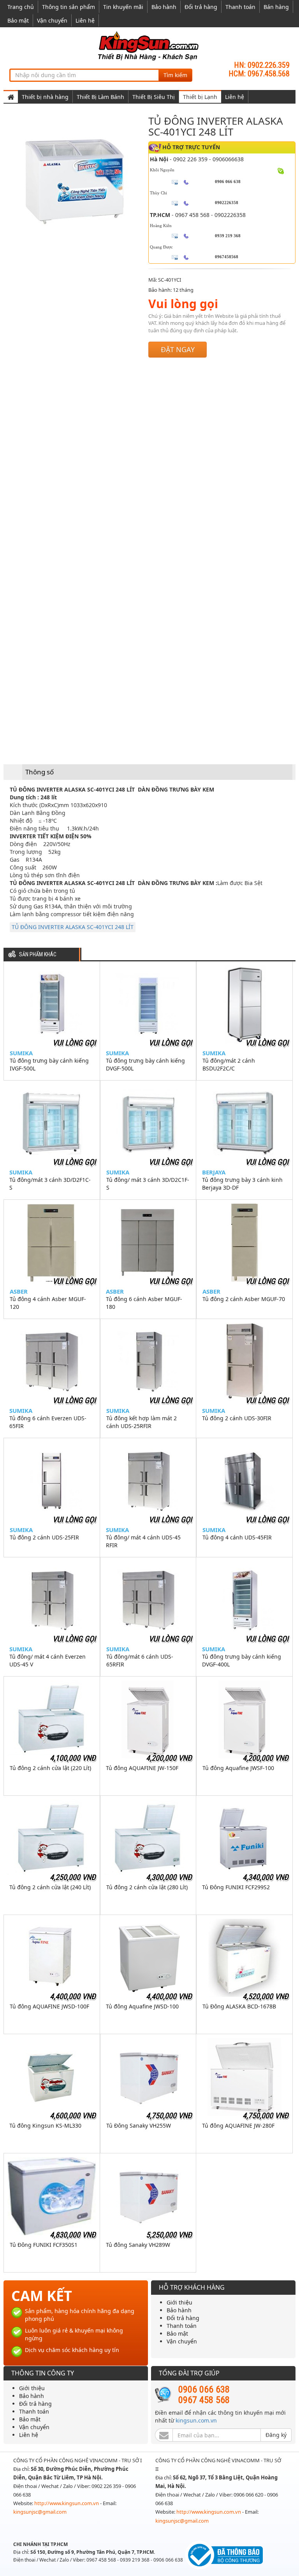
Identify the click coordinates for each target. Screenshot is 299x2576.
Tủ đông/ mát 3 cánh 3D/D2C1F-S (148, 1184)
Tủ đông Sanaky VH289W (138, 2245)
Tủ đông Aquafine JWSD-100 (142, 2006)
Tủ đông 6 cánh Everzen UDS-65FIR (48, 1422)
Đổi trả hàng (201, 7)
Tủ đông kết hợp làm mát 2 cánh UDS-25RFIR (142, 1422)
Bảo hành (164, 7)
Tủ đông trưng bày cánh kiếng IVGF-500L (49, 1064)
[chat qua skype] (281, 171)
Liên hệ (85, 20)
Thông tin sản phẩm (69, 7)
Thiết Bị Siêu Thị (154, 97)
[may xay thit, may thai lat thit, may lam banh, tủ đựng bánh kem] (149, 45)
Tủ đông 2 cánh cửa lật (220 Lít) (50, 1768)
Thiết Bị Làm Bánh (100, 97)
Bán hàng (276, 7)
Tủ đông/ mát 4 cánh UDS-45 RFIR (143, 1541)
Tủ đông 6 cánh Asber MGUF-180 (144, 1303)
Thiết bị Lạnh (200, 97)
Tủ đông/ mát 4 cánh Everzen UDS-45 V (47, 1660)
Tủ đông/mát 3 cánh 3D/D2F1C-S (50, 1184)
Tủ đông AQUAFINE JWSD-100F (49, 2006)
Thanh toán (240, 7)
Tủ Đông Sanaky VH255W (139, 2126)
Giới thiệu (179, 2302)
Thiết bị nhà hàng (45, 97)
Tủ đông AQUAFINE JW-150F (142, 1768)
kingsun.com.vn (196, 2420)
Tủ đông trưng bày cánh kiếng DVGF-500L (145, 1064)
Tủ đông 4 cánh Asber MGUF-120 (48, 1303)
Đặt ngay (178, 349)
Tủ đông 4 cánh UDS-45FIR (237, 1537)
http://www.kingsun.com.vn (67, 2503)
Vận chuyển (52, 20)
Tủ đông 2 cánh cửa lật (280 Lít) (147, 1887)
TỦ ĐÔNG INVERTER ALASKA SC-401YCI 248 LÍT (73, 927)
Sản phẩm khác (38, 955)
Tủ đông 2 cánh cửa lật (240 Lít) (50, 1887)
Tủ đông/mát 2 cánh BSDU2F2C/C (229, 1064)
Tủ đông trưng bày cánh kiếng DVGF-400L (242, 1660)
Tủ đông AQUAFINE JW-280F (238, 2126)
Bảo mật (18, 20)
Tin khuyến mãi (123, 7)
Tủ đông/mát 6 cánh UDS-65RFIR (140, 1660)
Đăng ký (276, 2435)
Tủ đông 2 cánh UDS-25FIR (44, 1537)
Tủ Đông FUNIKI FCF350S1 (44, 2245)
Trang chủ (21, 7)
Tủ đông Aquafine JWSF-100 (238, 1768)
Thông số (40, 772)
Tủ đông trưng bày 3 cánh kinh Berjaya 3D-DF (242, 1184)
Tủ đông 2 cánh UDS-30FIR (237, 1418)
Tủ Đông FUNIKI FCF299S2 (236, 1887)
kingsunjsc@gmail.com (40, 2512)
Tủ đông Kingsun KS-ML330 (45, 2126)
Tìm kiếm (175, 75)
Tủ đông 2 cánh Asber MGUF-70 (244, 1299)
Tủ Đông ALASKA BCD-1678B (239, 2006)
